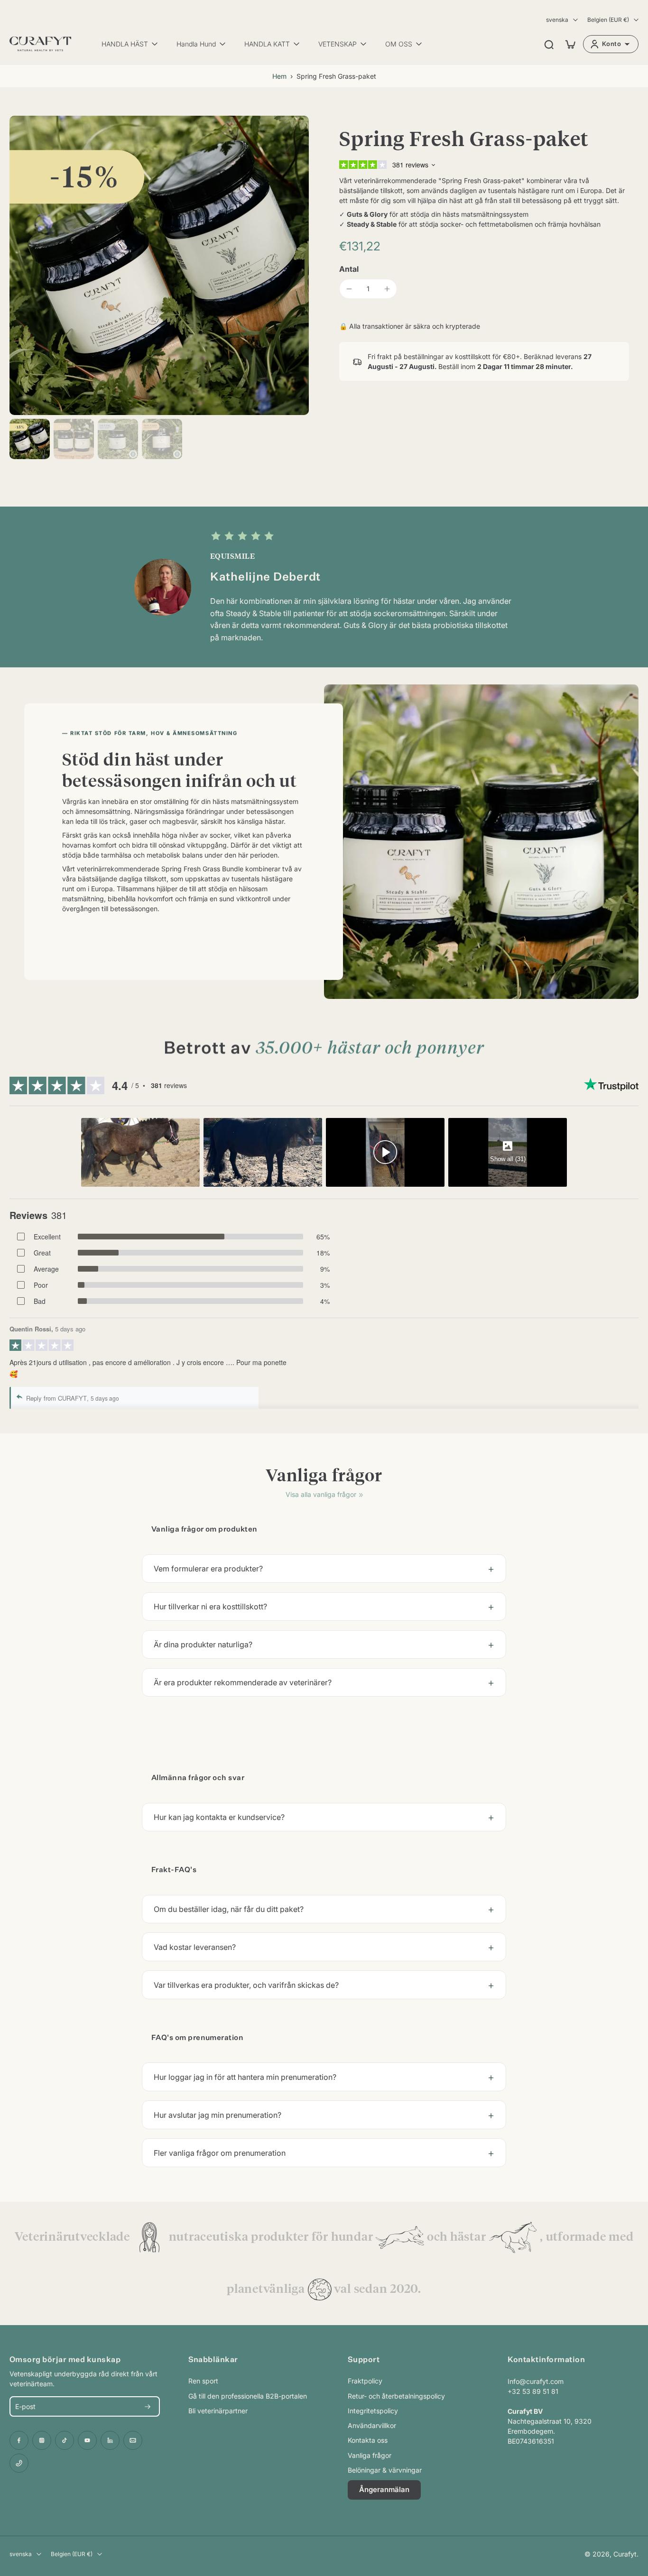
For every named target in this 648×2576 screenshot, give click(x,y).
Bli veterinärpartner (218, 2411)
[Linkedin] (110, 2440)
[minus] (349, 289)
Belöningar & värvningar (385, 2470)
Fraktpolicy (365, 2381)
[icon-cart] (570, 44)
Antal (349, 269)
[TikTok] (65, 2440)
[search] (549, 44)
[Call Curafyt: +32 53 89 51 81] (19, 2463)
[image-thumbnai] (30, 439)
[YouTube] (87, 2440)
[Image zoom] (159, 265)
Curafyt (625, 2554)
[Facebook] (19, 2440)
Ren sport (203, 2381)
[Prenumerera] (148, 2406)
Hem (279, 76)
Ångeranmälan (384, 2489)
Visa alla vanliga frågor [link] (321, 1494)
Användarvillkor (372, 2425)
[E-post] (133, 2440)
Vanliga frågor (370, 2455)
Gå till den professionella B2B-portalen (248, 2396)
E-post (25, 2406)
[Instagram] (42, 2440)
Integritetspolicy (373, 2411)
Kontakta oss (368, 2440)
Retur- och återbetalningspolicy (396, 2396)
